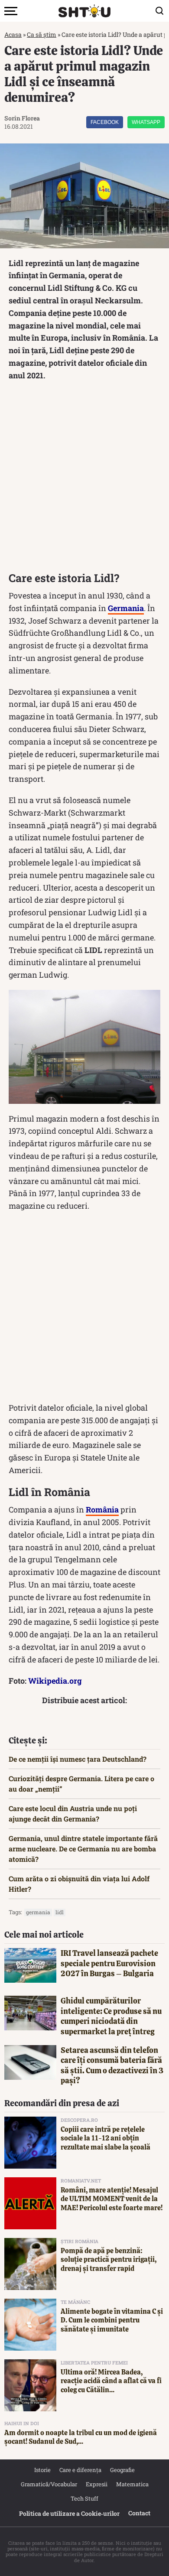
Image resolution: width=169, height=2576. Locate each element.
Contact (139, 2513)
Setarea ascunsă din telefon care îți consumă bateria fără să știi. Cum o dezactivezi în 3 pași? (112, 2065)
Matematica (132, 2484)
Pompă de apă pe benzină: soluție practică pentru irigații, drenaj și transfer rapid (109, 2260)
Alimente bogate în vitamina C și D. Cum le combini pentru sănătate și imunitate (112, 2321)
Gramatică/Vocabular (49, 2484)
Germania (38, 1912)
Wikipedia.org (55, 1681)
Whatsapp (146, 122)
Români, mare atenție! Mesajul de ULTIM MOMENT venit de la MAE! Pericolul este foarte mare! (112, 2199)
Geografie (122, 2470)
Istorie (42, 2470)
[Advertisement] (84, 479)
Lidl (60, 1912)
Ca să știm (42, 34)
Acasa (13, 34)
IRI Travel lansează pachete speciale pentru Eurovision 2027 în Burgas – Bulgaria (109, 1963)
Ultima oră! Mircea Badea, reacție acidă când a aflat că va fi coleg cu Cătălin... (111, 2381)
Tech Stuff (84, 2498)
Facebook (105, 122)
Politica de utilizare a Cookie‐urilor (69, 2513)
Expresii (97, 2484)
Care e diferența (80, 2470)
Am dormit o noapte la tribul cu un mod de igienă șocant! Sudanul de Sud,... (81, 2437)
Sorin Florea (22, 118)
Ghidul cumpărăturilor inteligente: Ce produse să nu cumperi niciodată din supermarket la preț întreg (111, 2016)
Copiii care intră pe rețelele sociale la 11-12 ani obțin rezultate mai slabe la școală (106, 2139)
